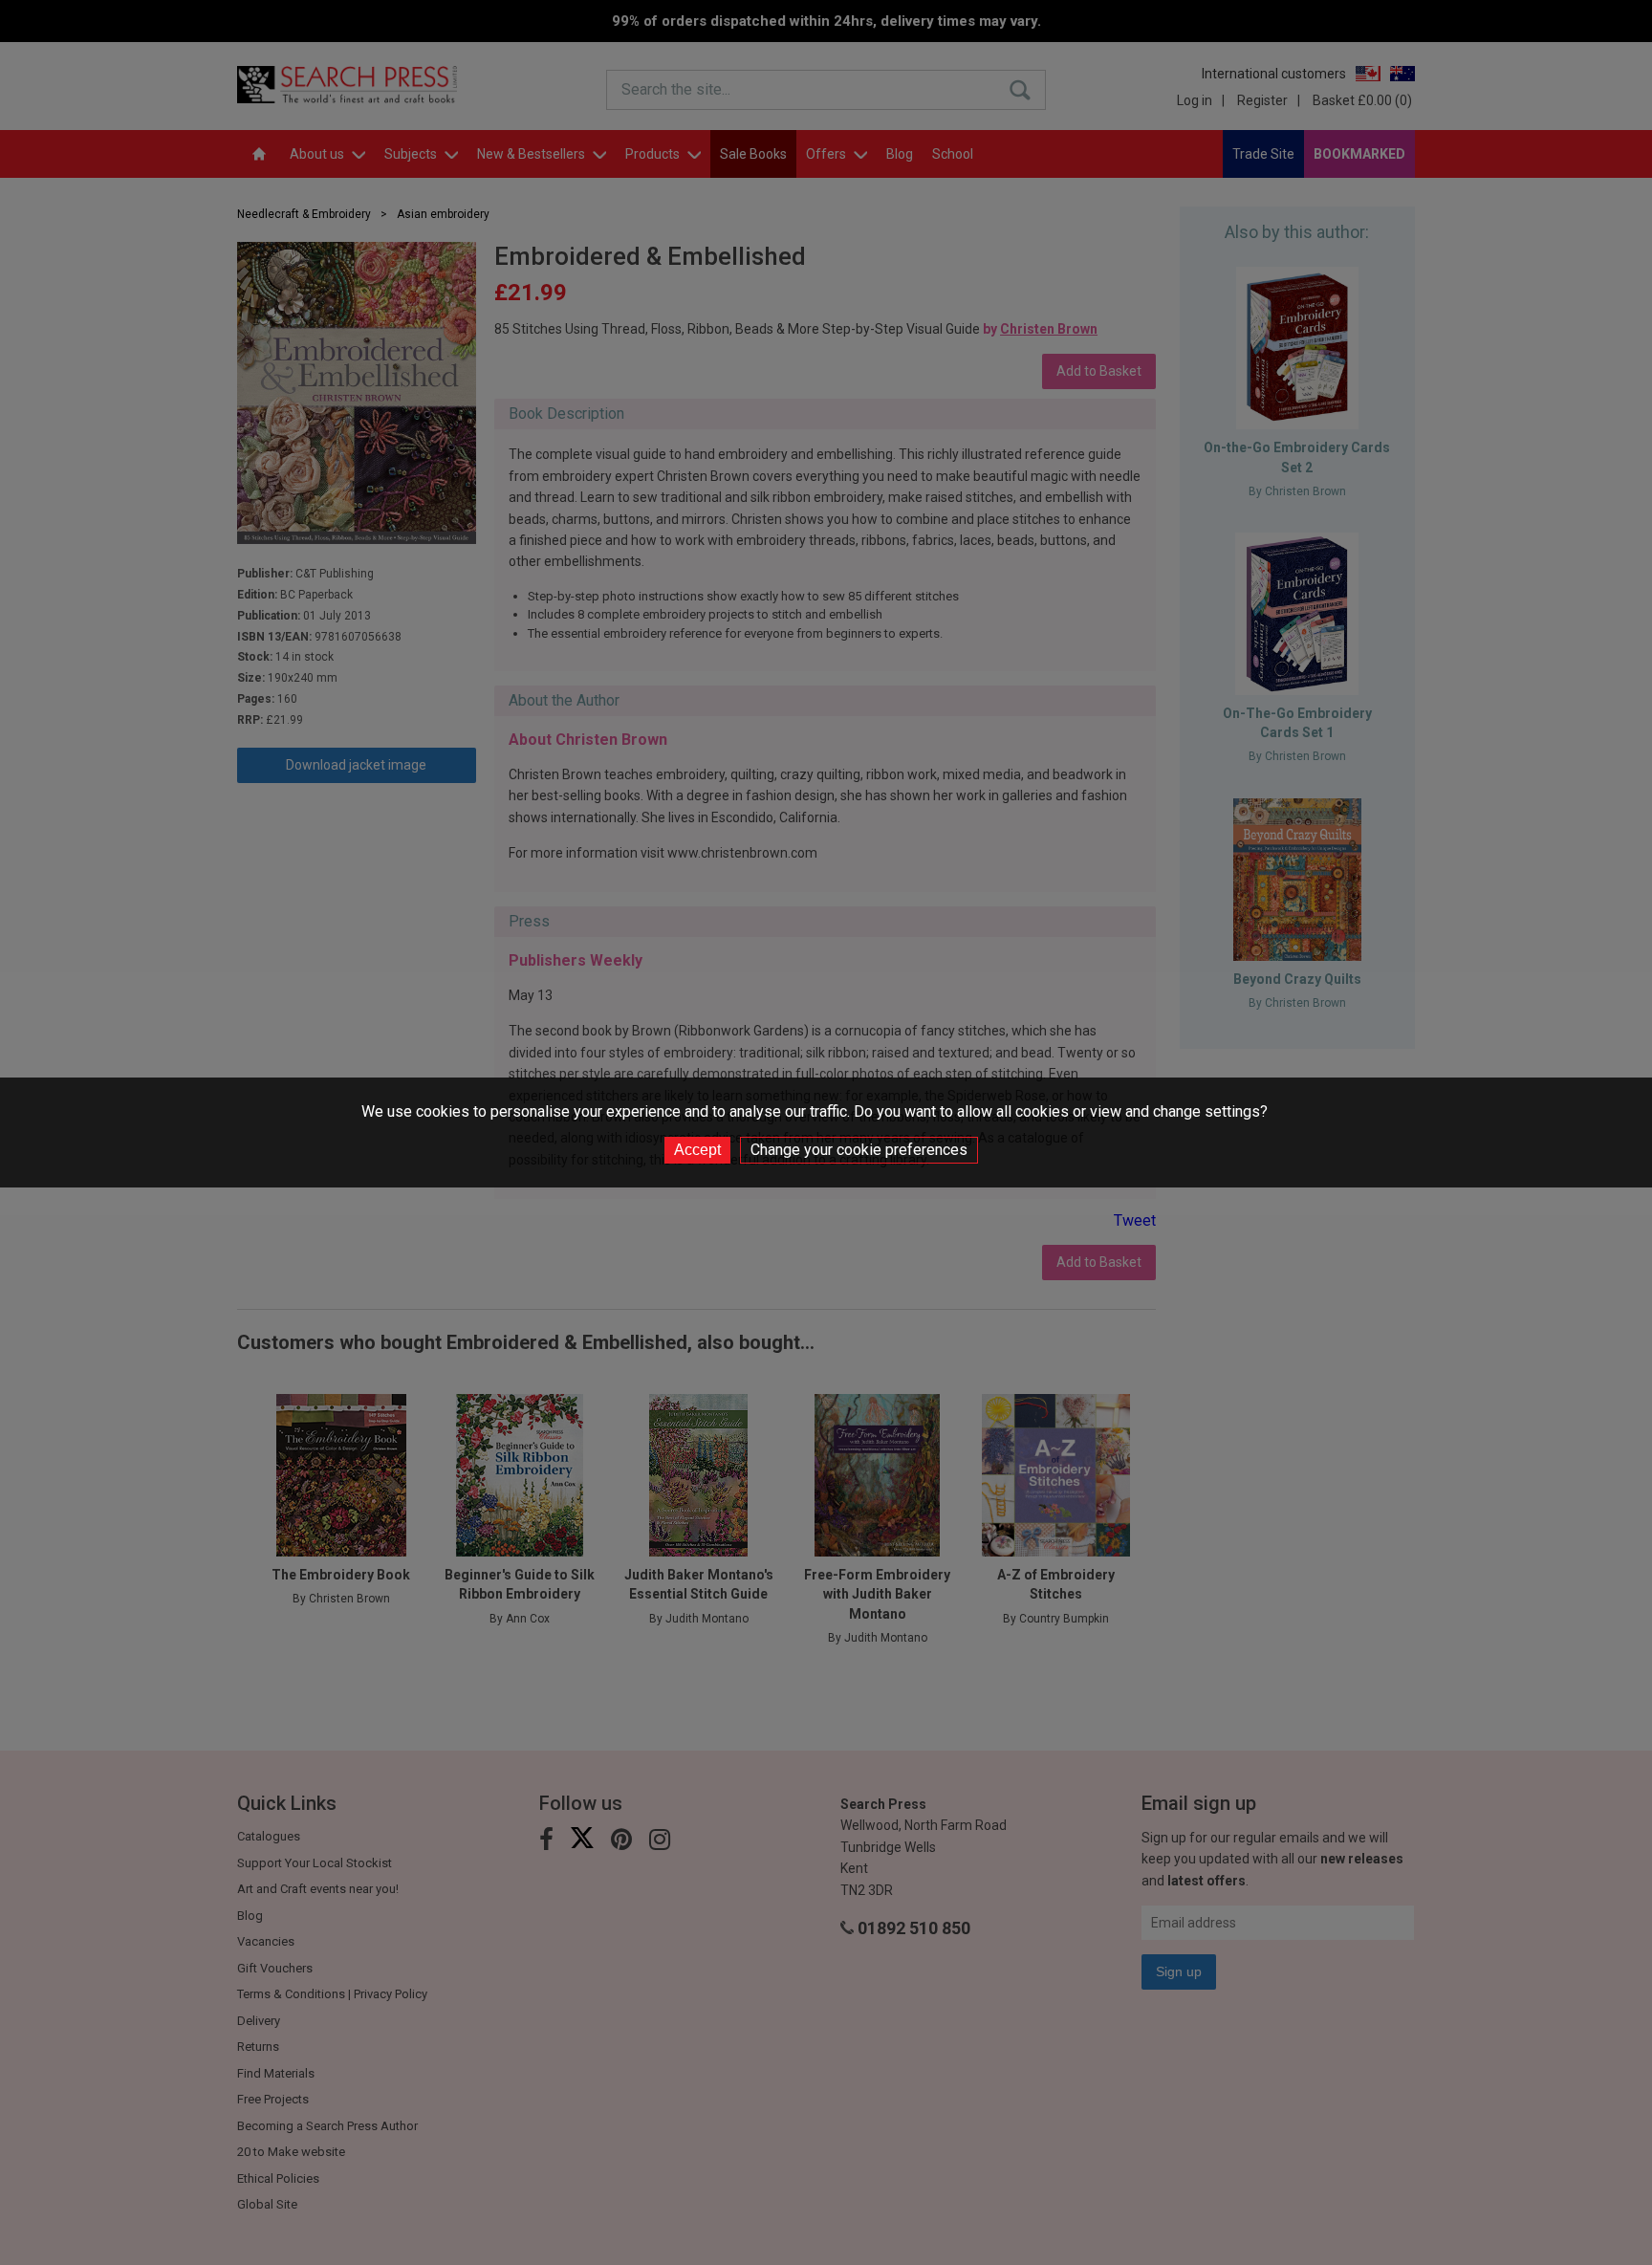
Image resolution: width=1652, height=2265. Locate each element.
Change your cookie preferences (859, 1150)
